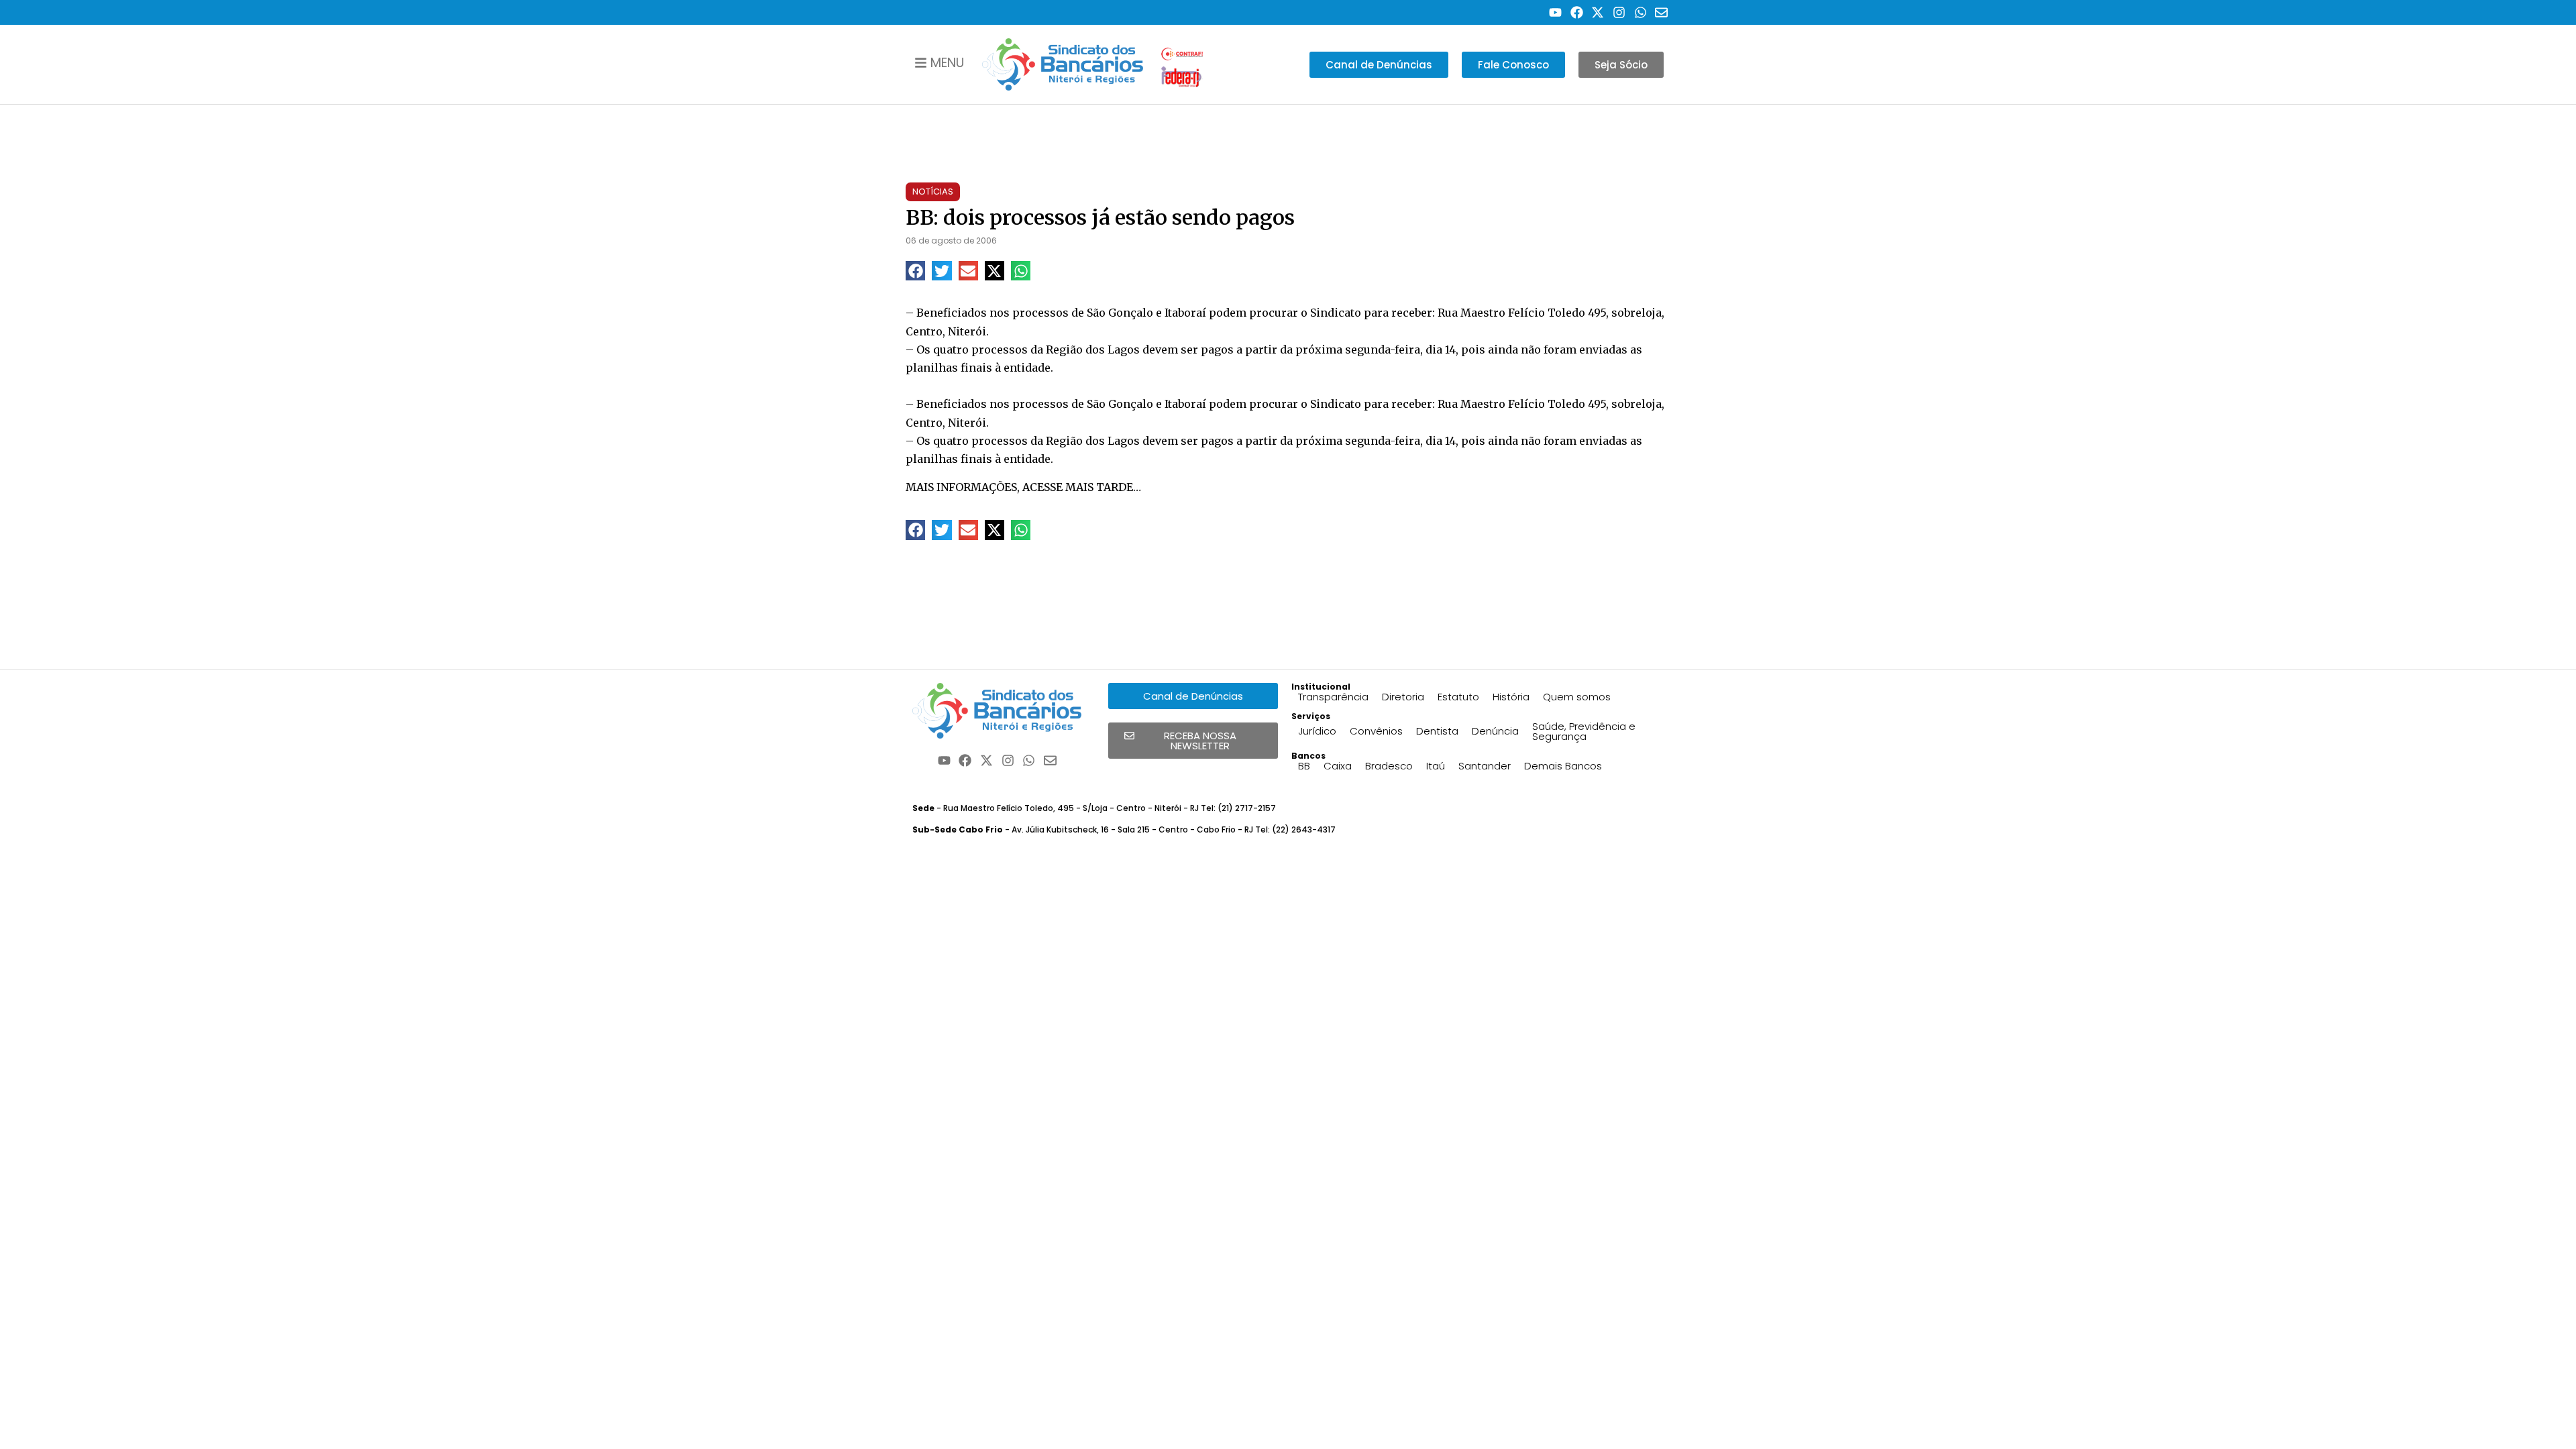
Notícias (933, 192)
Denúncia (1495, 731)
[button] (915, 271)
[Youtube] (1555, 12)
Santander (1485, 766)
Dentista (1437, 731)
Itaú (1436, 766)
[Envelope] (1661, 12)
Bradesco (1389, 766)
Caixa (1338, 766)
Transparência (1333, 697)
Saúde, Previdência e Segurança (1584, 731)
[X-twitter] (1598, 12)
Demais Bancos (1563, 766)
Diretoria (1403, 697)
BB (1304, 766)
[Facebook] (1577, 12)
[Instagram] (1619, 12)
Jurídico (1317, 731)
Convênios (1376, 731)
